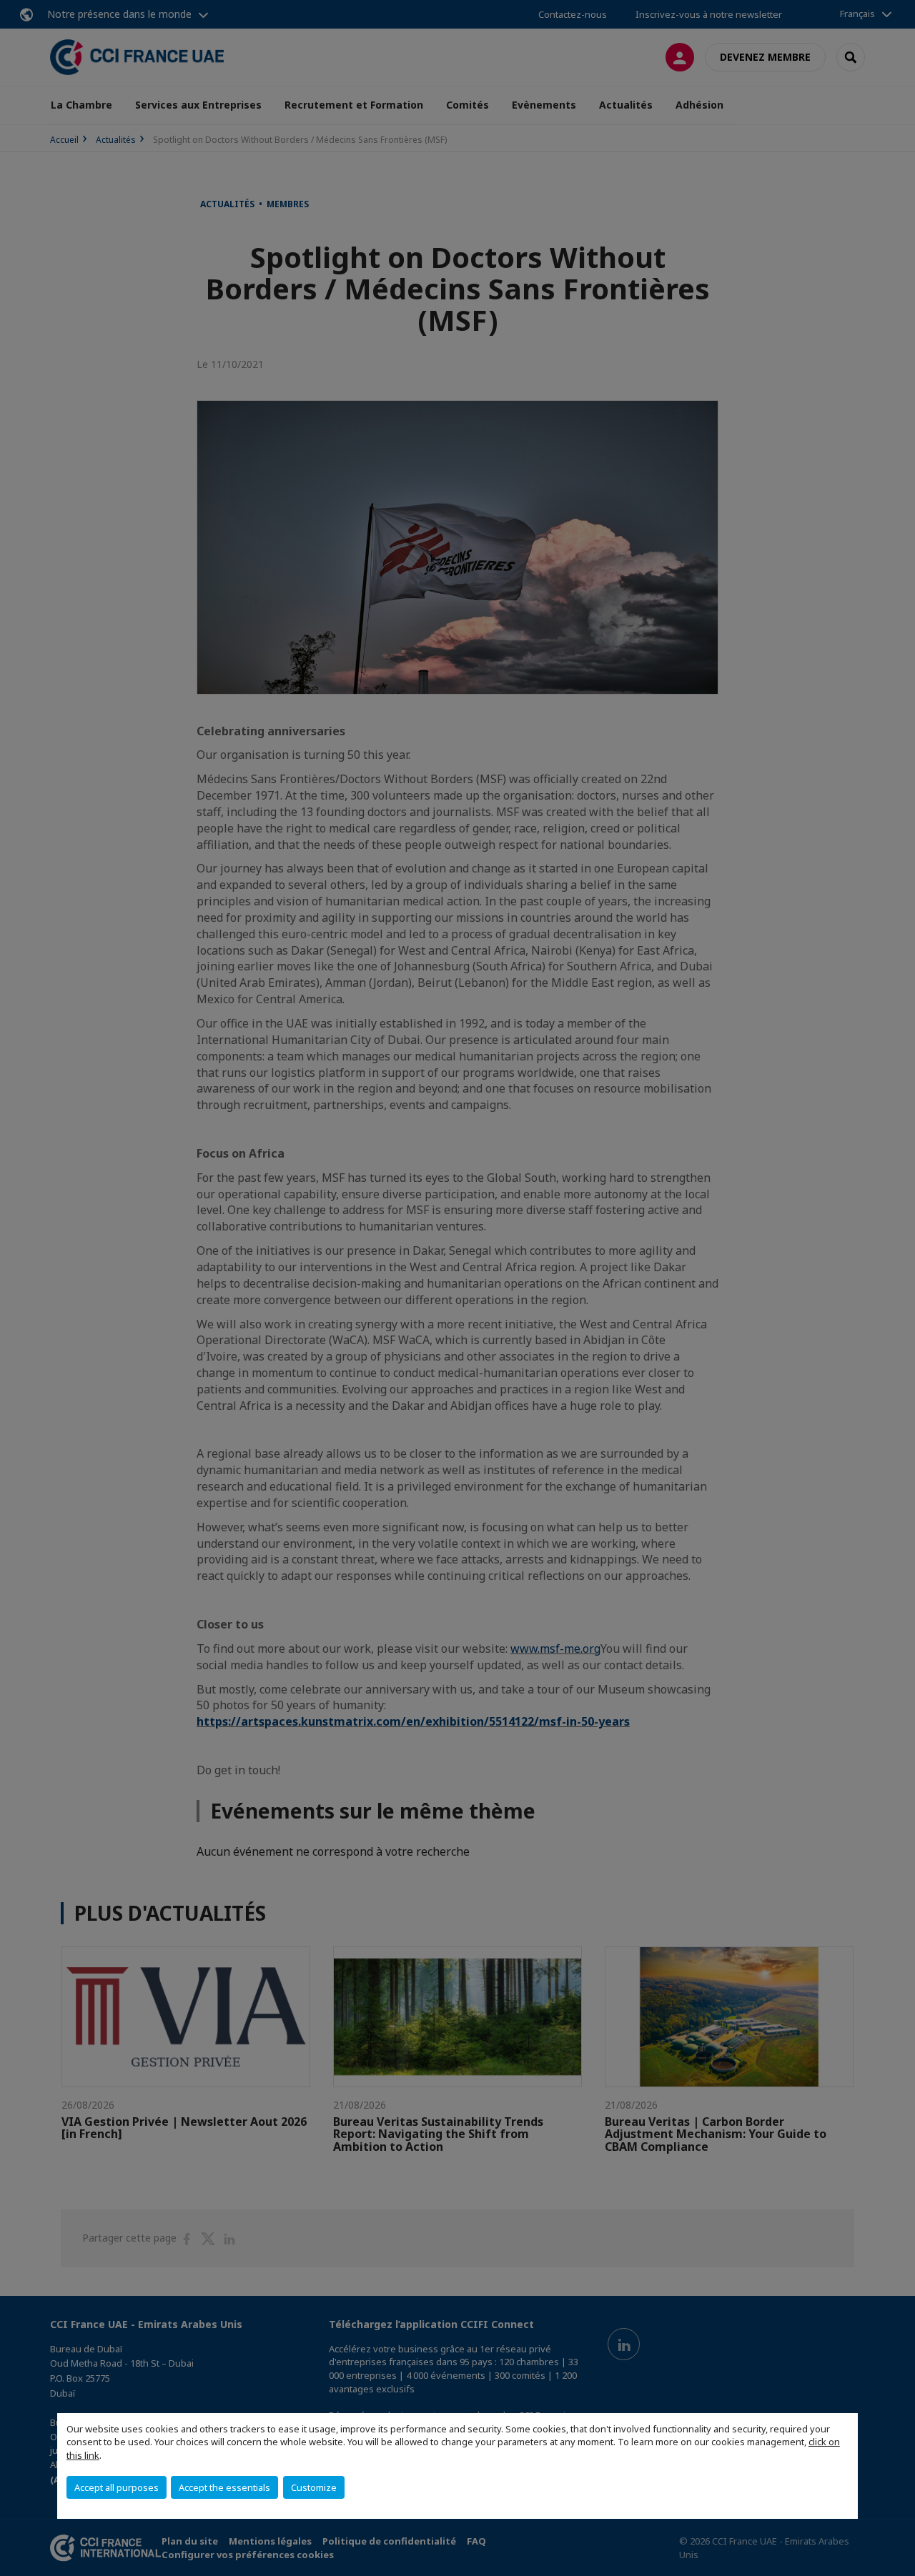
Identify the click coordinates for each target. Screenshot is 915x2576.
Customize (314, 2487)
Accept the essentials (224, 2487)
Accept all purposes (117, 2487)
